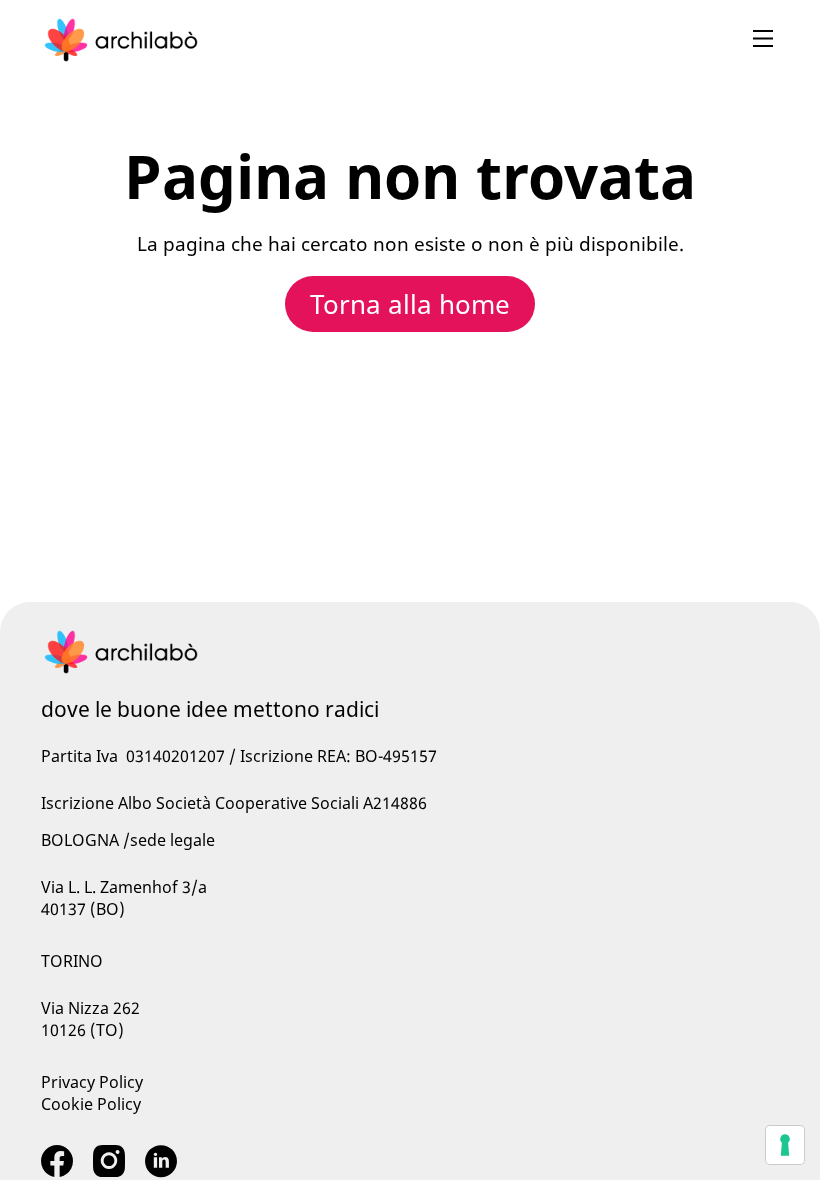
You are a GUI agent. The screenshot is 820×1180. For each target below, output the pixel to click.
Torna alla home (410, 304)
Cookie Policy (91, 1104)
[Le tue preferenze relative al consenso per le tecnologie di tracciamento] (785, 1145)
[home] (121, 40)
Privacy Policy (92, 1082)
